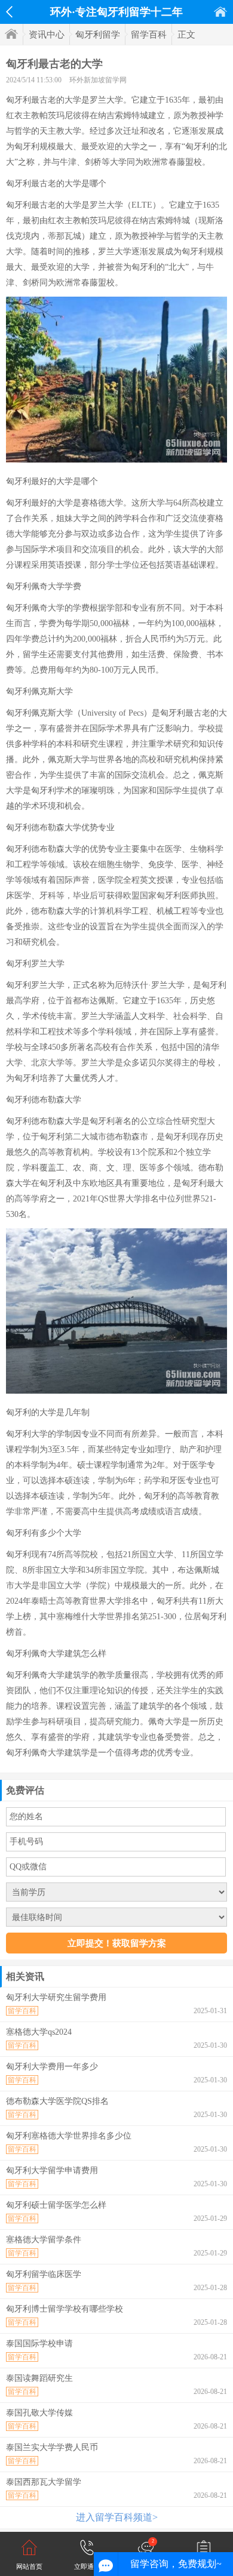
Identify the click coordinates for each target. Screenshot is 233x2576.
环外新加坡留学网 (98, 80)
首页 (220, 12)
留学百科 (149, 35)
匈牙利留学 (98, 35)
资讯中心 (47, 35)
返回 (9, 12)
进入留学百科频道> (117, 2517)
